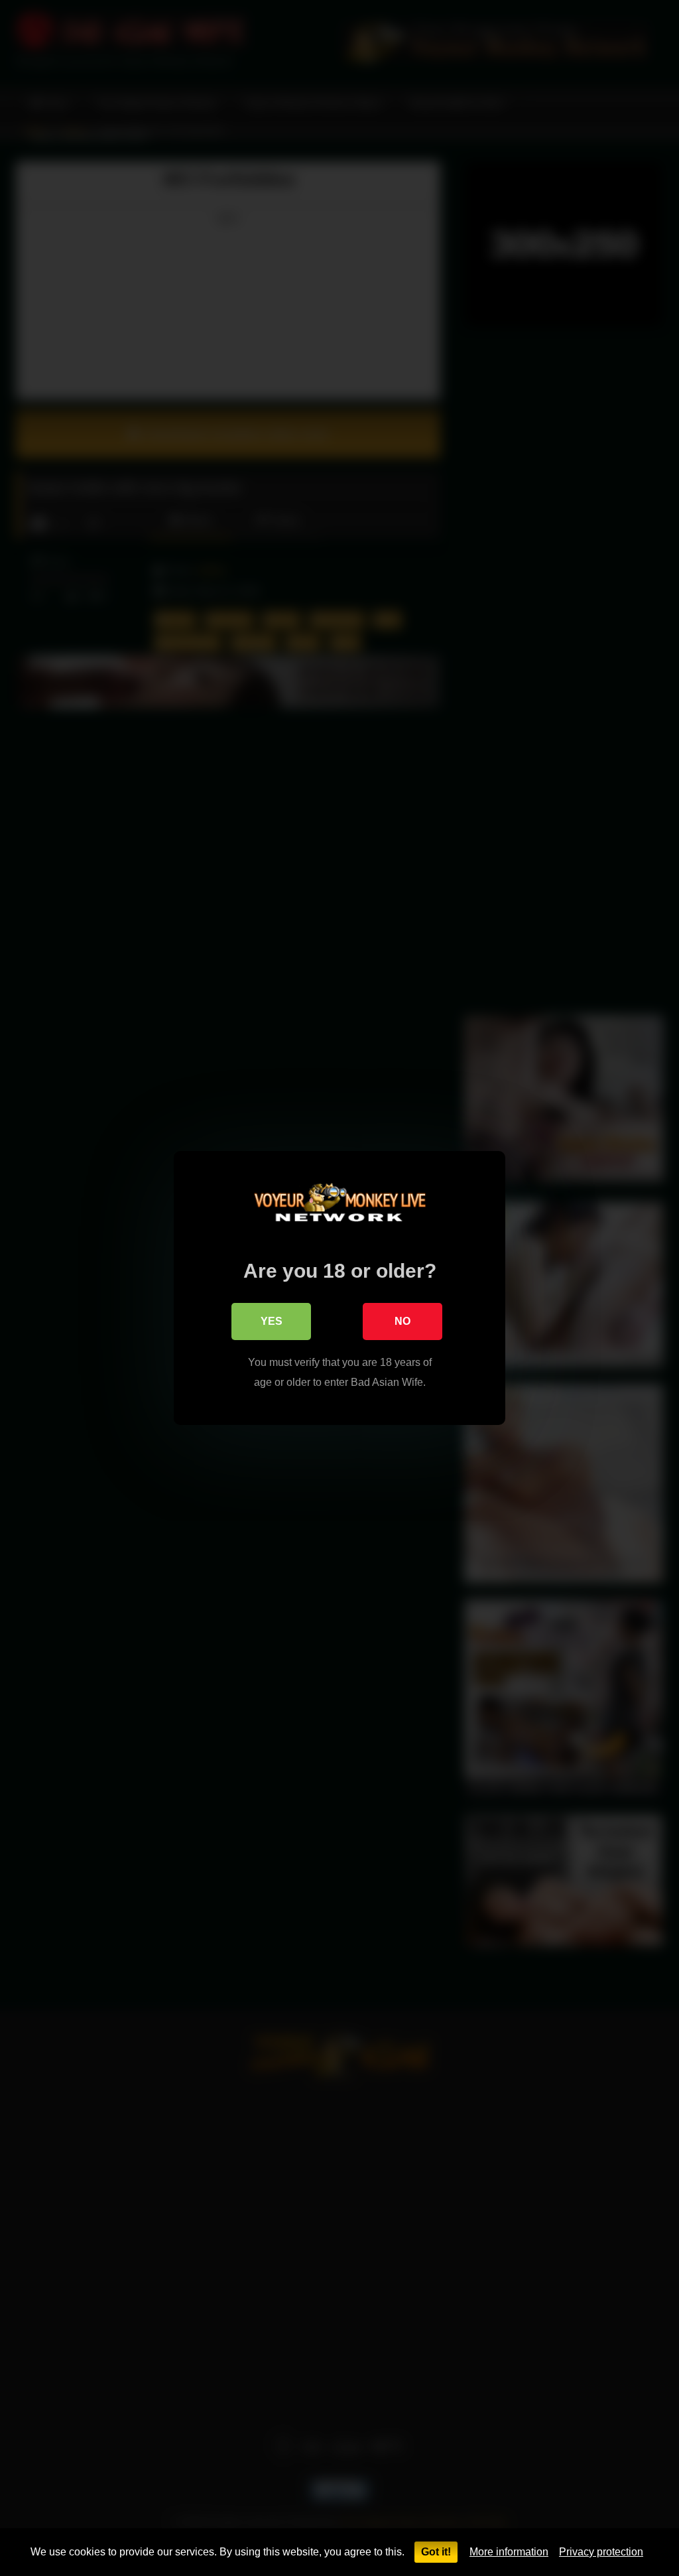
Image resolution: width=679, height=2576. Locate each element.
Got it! (436, 2552)
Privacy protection (601, 2552)
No (402, 1321)
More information (509, 2552)
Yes (272, 1321)
